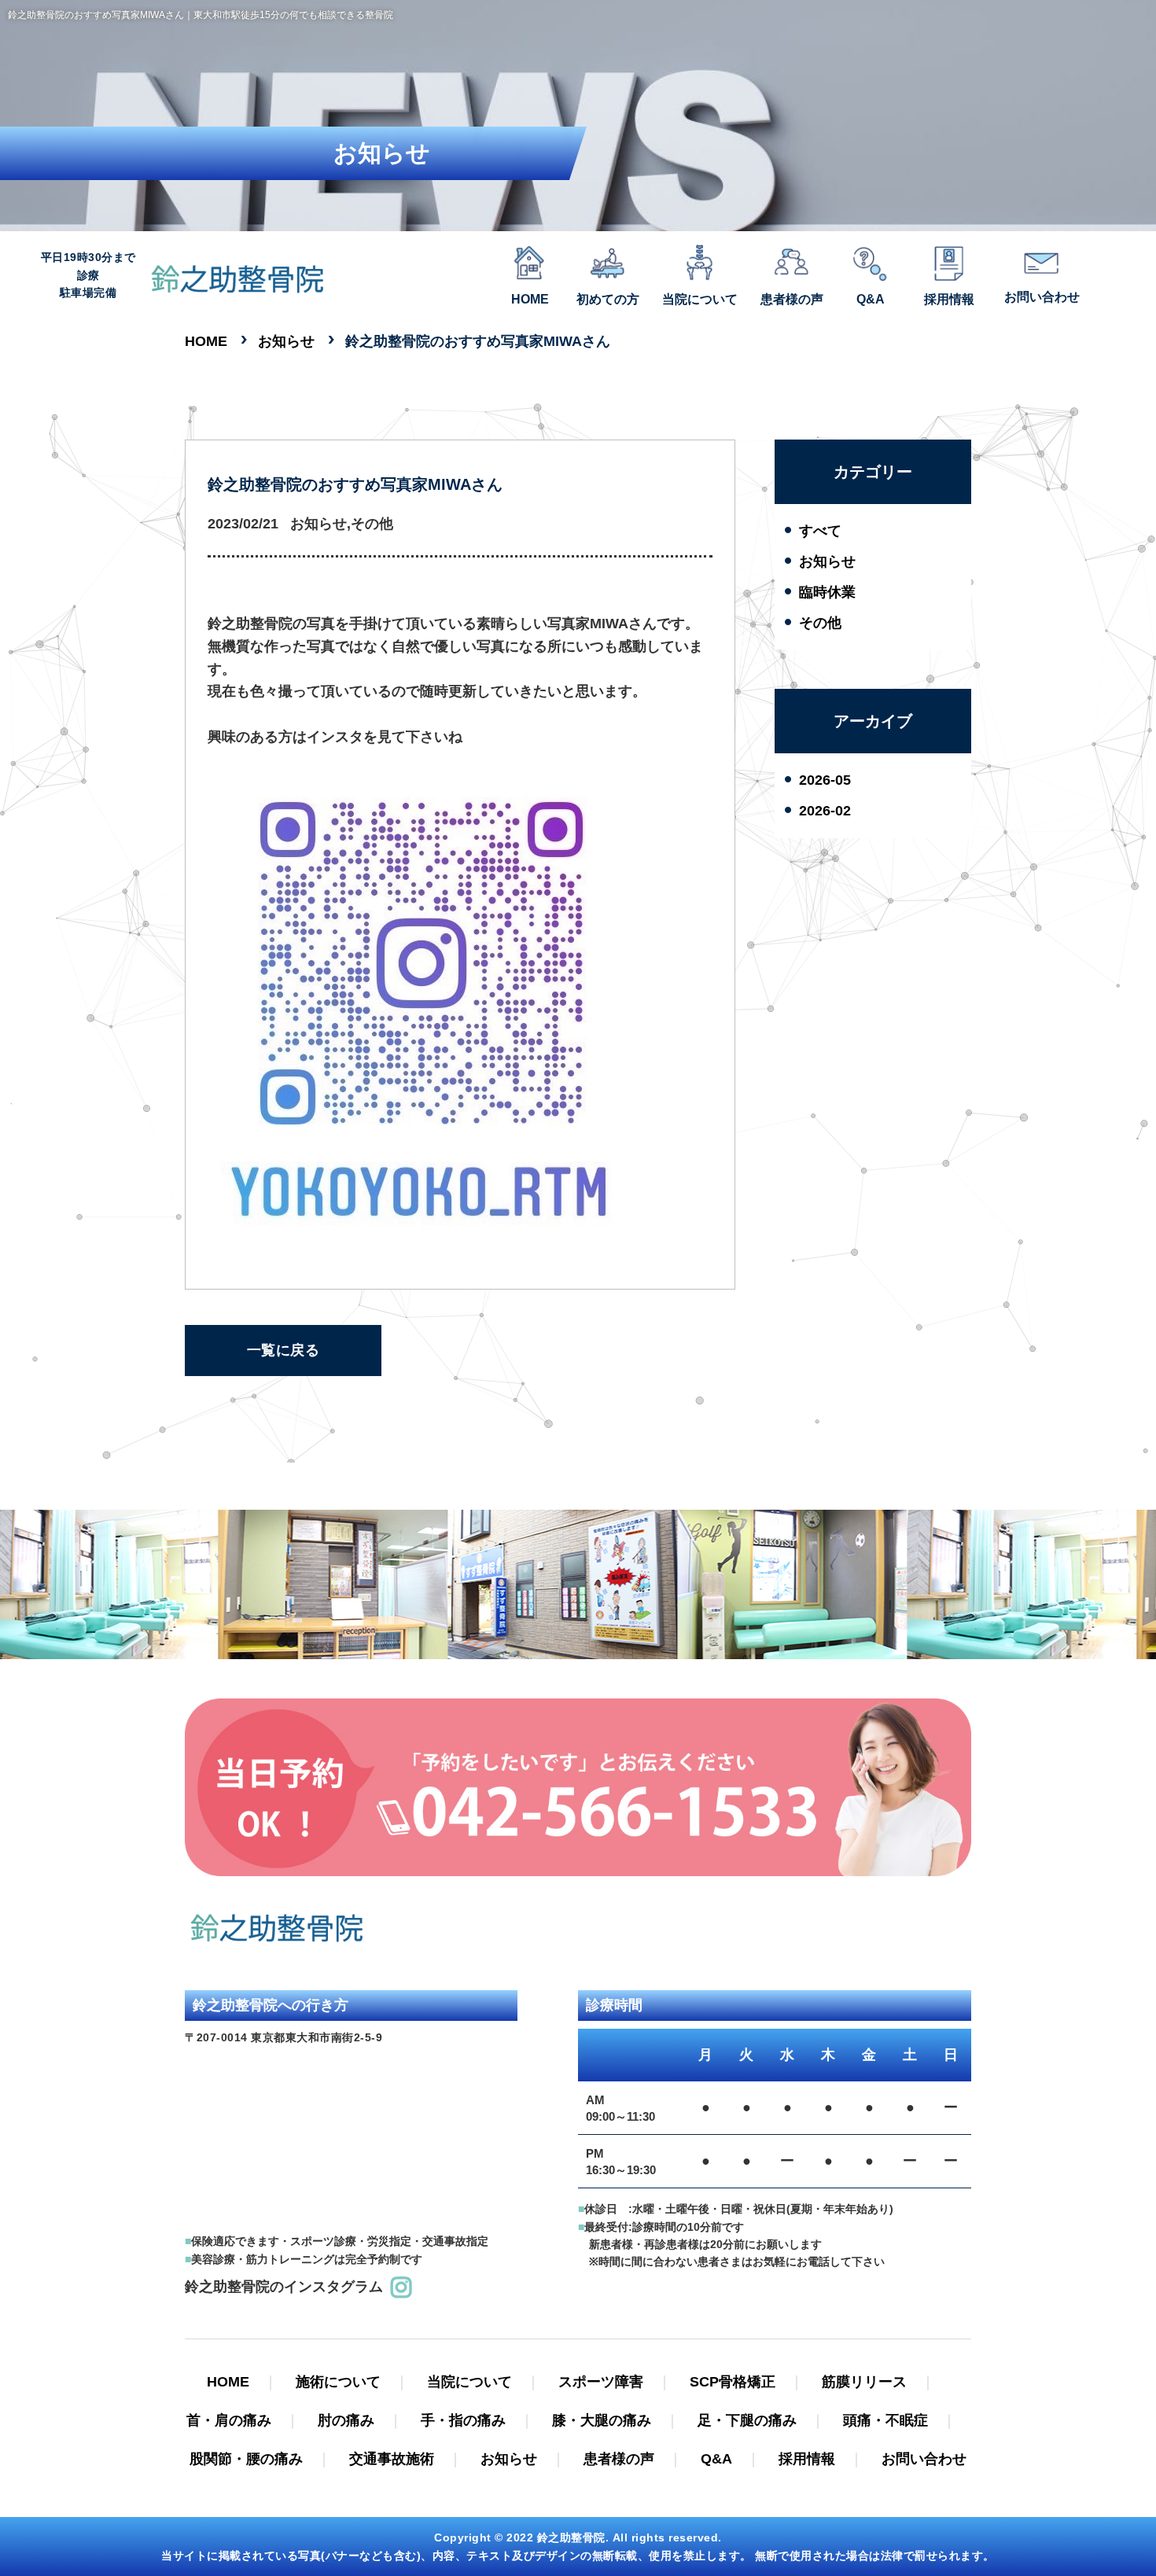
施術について (338, 2382)
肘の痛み (346, 2420)
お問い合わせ (924, 2459)
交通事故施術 (392, 2459)
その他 (820, 623)
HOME (228, 2382)
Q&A (716, 2459)
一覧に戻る (283, 1350)
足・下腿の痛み (747, 2420)
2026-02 (825, 811)
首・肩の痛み (229, 2420)
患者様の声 (619, 2459)
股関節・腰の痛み (246, 2459)
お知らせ (827, 561)
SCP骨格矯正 (733, 2382)
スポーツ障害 (601, 2382)
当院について (469, 2382)
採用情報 (807, 2459)
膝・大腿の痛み (602, 2420)
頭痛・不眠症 (885, 2420)
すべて (820, 531)
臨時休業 (827, 592)
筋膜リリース (864, 2382)
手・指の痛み (463, 2420)
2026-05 (825, 780)
